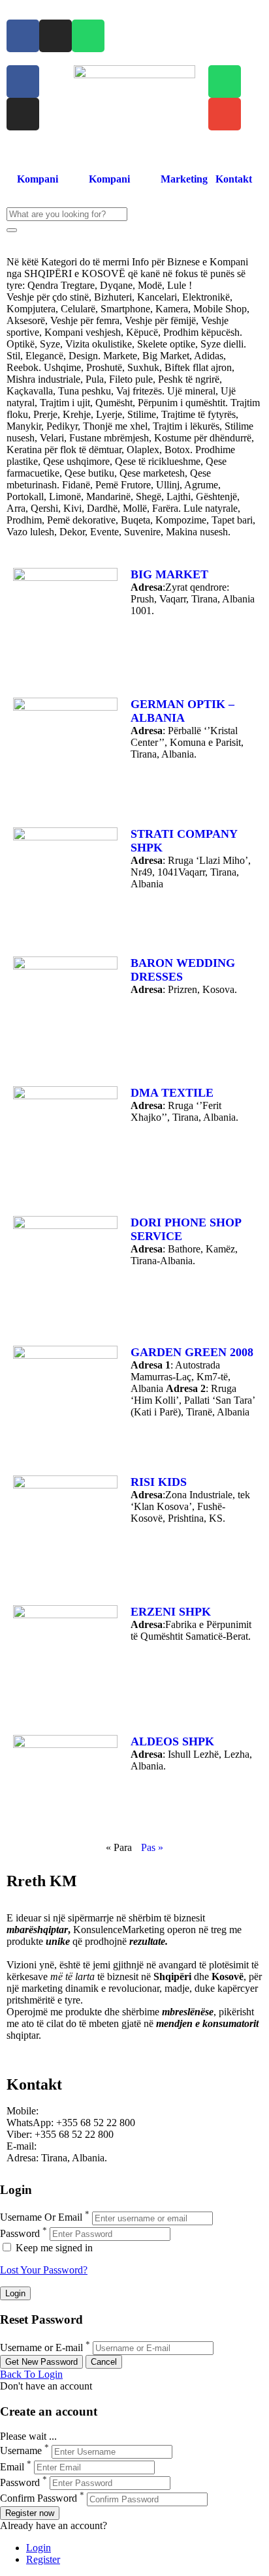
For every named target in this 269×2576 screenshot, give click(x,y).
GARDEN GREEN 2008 (192, 1352)
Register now (30, 2513)
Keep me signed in (53, 2248)
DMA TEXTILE (172, 1093)
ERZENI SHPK (171, 1612)
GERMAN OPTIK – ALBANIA (182, 711)
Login (39, 2548)
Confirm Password (39, 2499)
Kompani (38, 179)
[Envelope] (225, 114)
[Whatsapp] (88, 36)
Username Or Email (41, 2218)
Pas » (152, 1847)
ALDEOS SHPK (172, 1741)
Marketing (184, 179)
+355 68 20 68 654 (81, 2111)
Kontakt (234, 179)
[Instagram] (55, 36)
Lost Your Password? (44, 2270)
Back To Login (31, 2374)
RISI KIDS (159, 1482)
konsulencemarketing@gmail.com (109, 2146)
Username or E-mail (41, 2347)
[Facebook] (23, 81)
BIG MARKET (169, 574)
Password (20, 2233)
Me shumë (28, 2047)
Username (21, 2451)
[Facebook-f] (23, 36)
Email (12, 2467)
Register (43, 2559)
